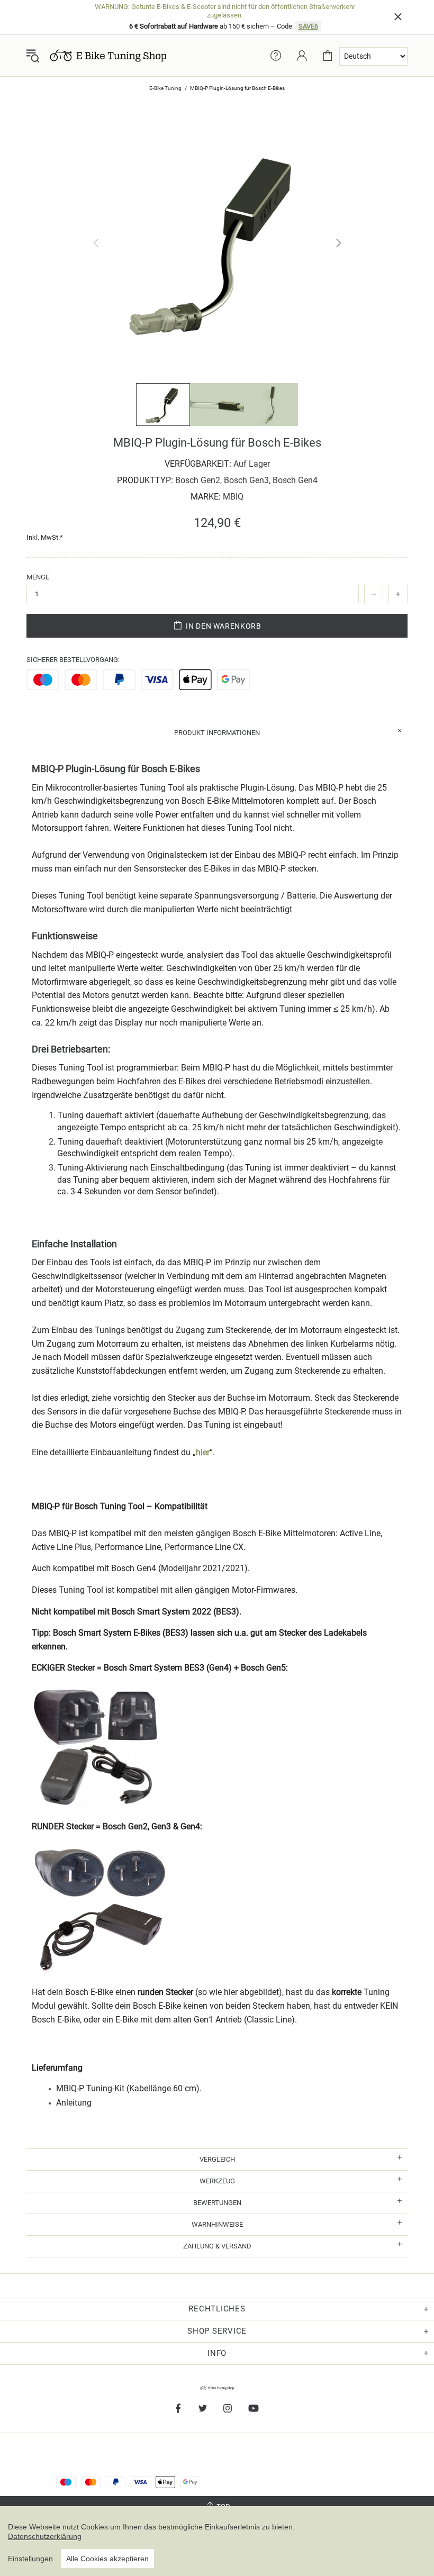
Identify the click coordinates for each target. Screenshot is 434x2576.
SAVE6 (308, 26)
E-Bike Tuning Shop (108, 56)
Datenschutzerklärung (45, 2536)
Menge (38, 577)
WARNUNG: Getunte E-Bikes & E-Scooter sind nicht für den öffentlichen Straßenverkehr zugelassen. (225, 11)
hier (203, 1452)
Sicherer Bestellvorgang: (73, 660)
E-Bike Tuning (165, 88)
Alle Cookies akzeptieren (107, 2559)
